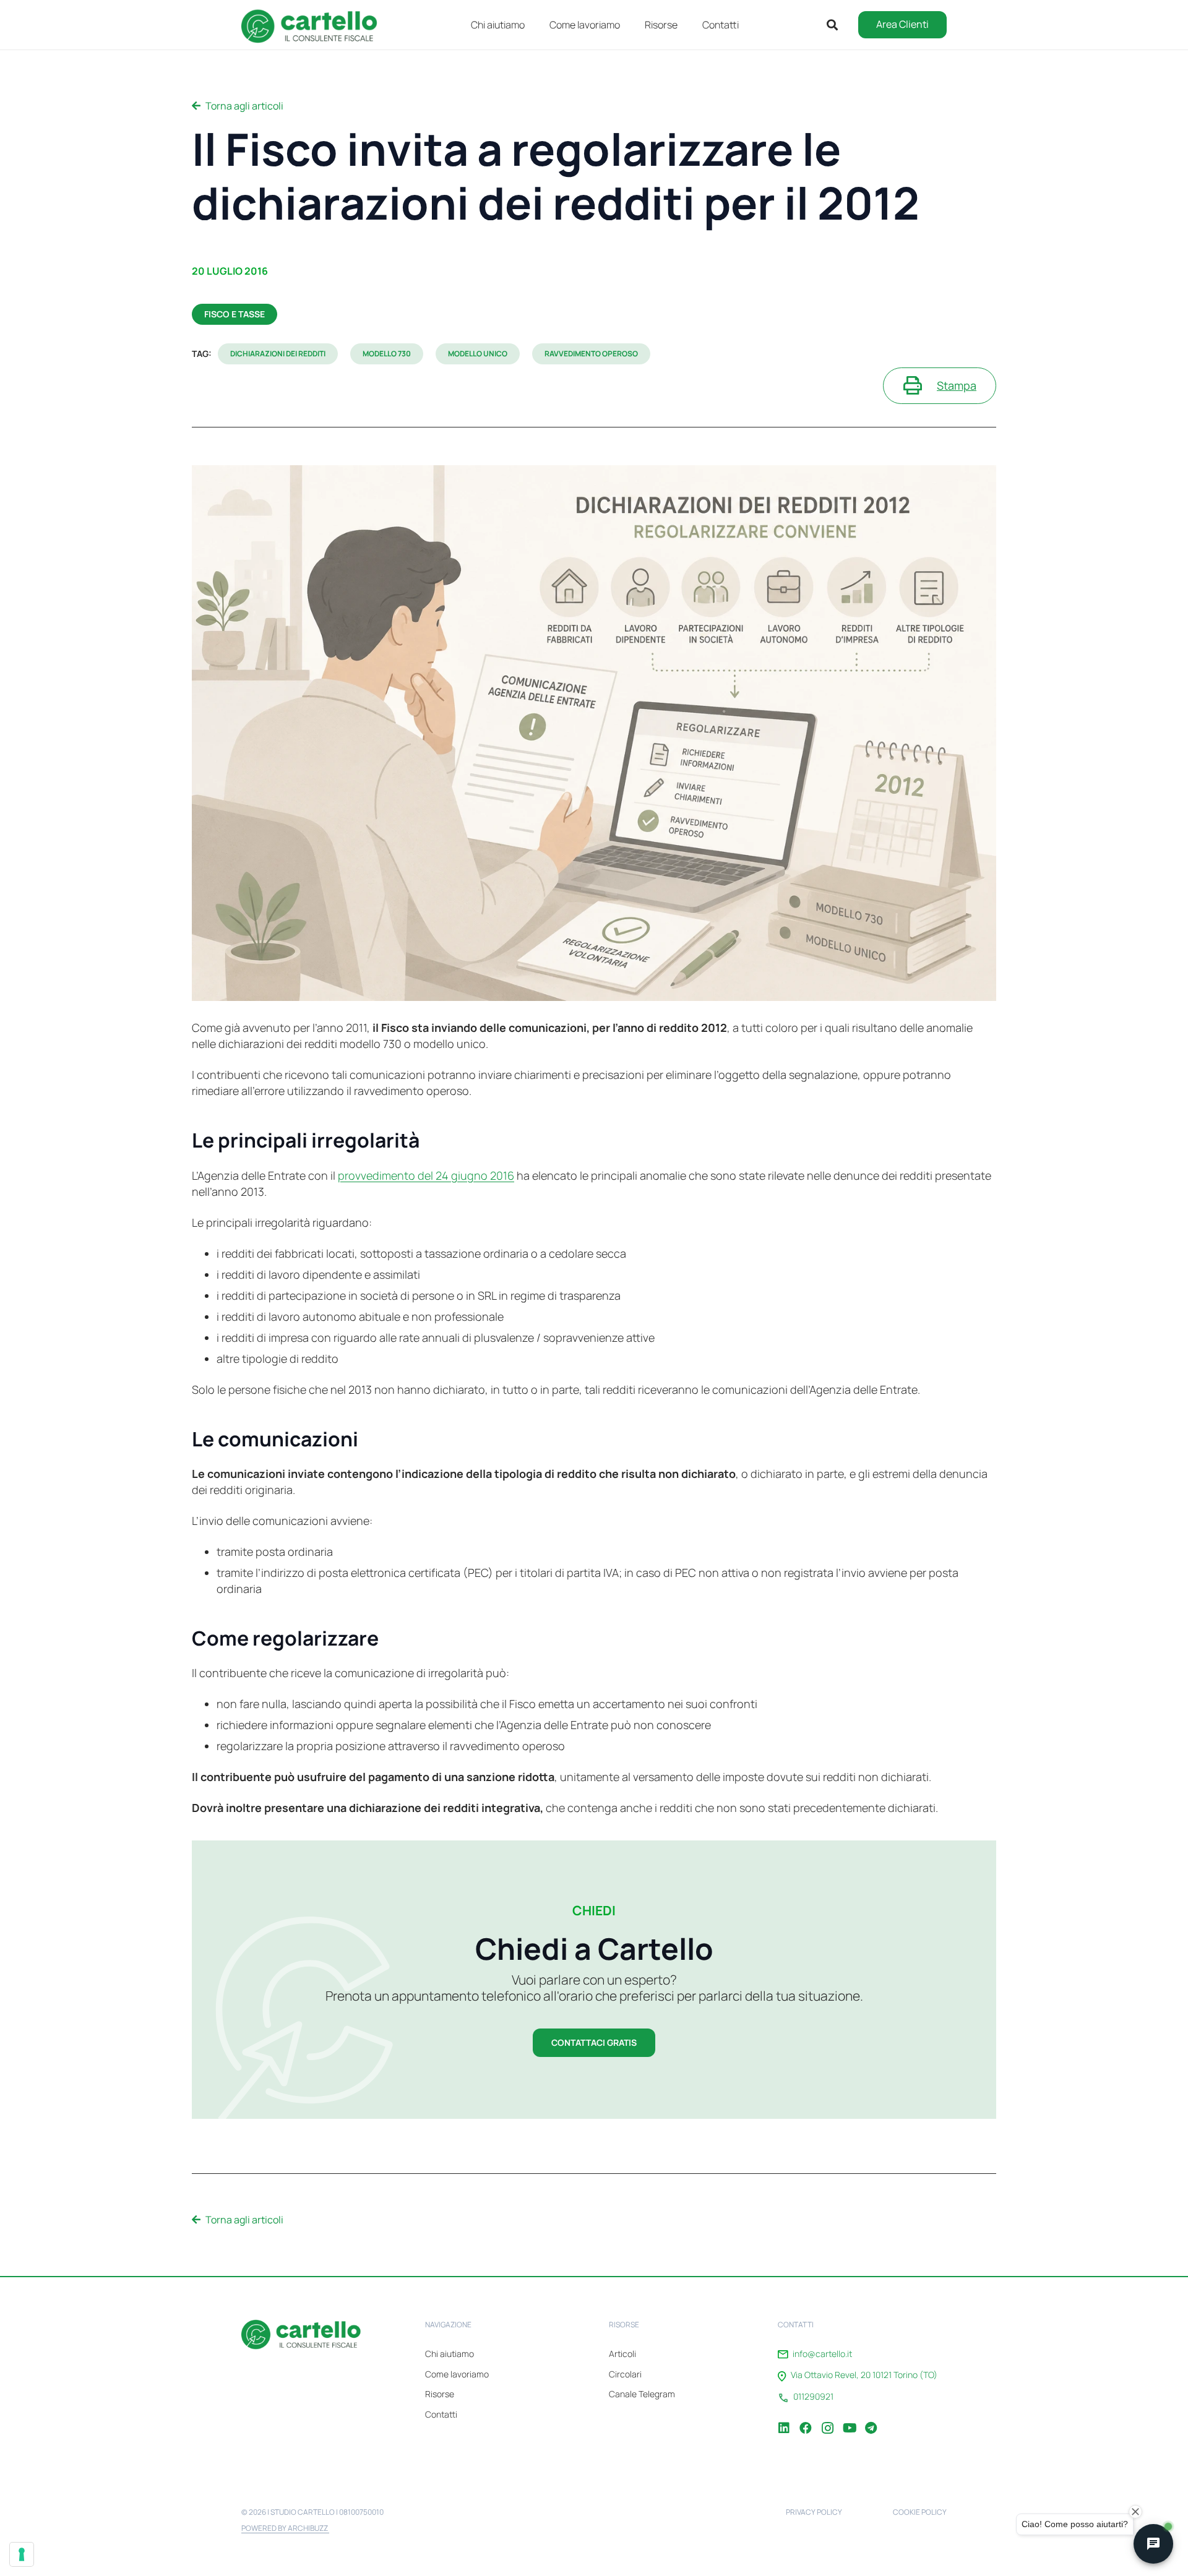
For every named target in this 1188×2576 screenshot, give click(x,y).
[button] (687, 24)
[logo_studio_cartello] (315, 25)
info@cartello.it (822, 2354)
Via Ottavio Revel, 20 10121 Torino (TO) (864, 2375)
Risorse (440, 2394)
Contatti (441, 2414)
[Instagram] (827, 2419)
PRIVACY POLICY (814, 2512)
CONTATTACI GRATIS (594, 2042)
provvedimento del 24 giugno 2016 (426, 1175)
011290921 (813, 2397)
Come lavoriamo (457, 2374)
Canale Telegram (642, 2394)
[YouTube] (849, 2419)
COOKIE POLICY (920, 2512)
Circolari (625, 2374)
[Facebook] (806, 2419)
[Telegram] (871, 2419)
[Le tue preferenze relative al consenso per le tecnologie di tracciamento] (22, 2554)
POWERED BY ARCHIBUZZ (285, 2528)
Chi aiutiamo (450, 2354)
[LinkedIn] (784, 2419)
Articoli (622, 2354)
